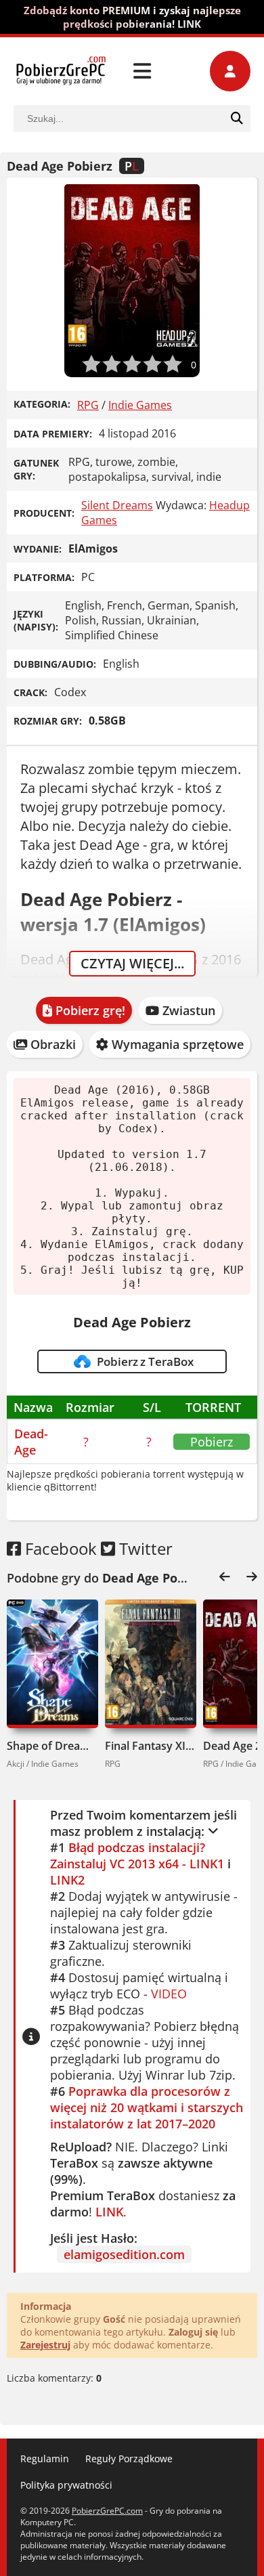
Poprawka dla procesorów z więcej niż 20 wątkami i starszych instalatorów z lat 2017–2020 (147, 2107)
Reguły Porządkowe (129, 2459)
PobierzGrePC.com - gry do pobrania (61, 71)
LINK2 (67, 1880)
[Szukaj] (237, 119)
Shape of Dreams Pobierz (52, 1746)
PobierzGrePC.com (107, 2511)
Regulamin (45, 2459)
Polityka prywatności (66, 2485)
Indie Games (140, 405)
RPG (88, 405)
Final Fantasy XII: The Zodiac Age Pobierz (151, 1746)
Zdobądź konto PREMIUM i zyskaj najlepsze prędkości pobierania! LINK (132, 17)
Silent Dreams (117, 505)
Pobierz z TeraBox (143, 1362)
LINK (109, 2212)
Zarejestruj (45, 2345)
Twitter (144, 1548)
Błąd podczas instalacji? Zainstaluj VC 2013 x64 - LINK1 (137, 1855)
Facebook (59, 1548)
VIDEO (169, 1994)
